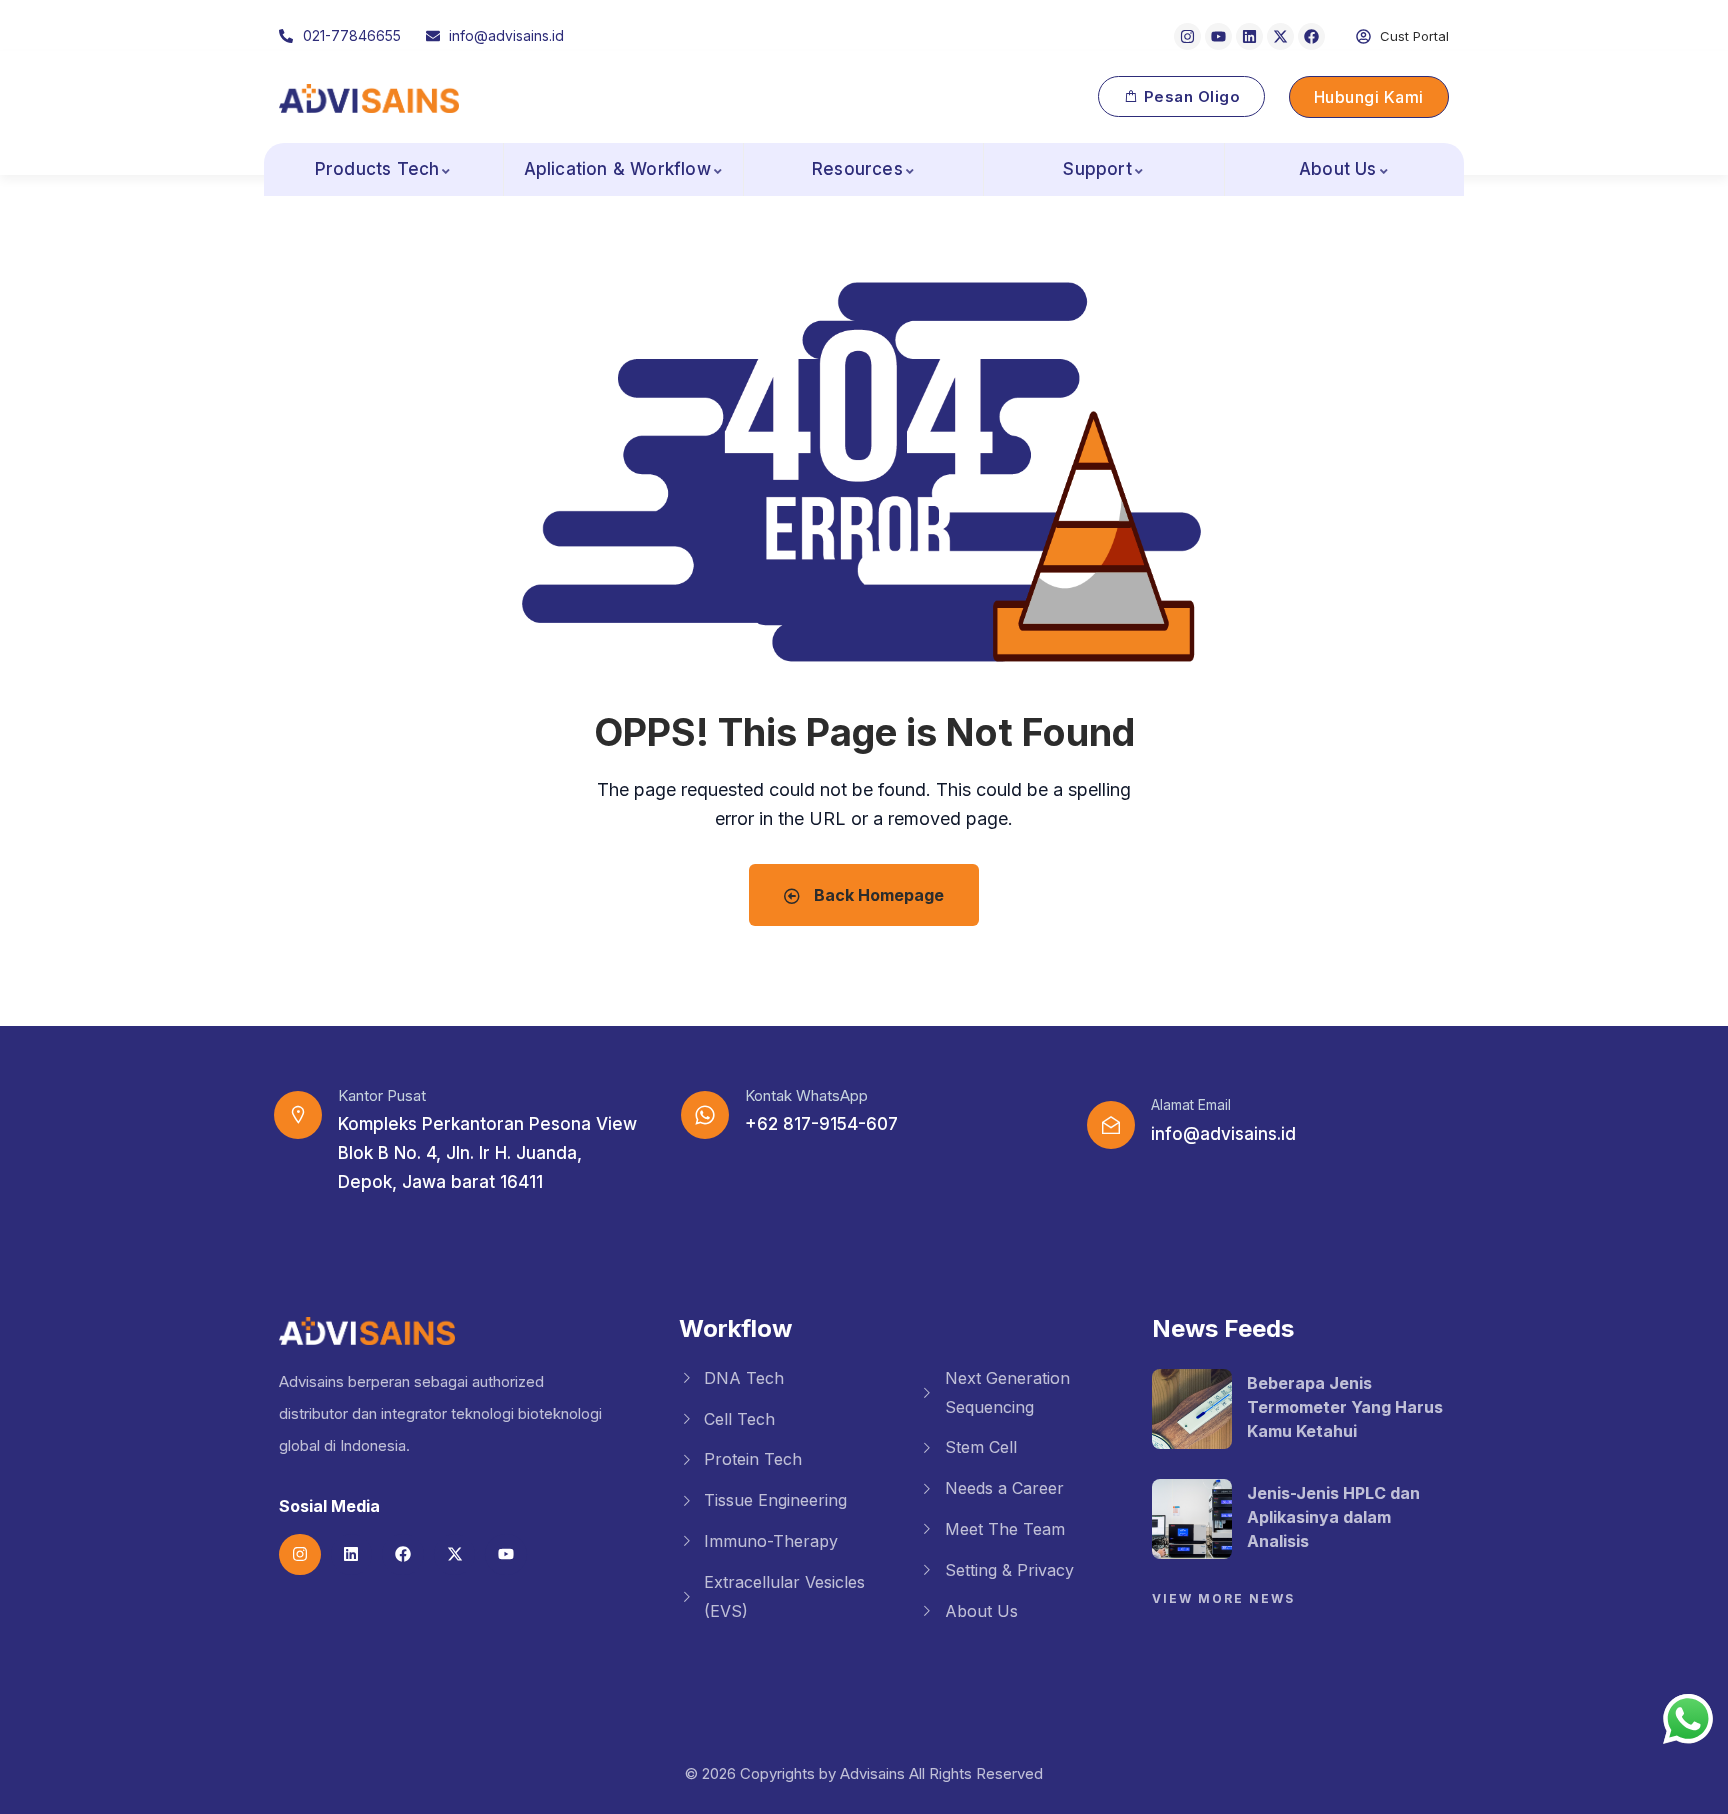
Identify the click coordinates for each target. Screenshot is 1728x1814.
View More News (1223, 1598)
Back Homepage (877, 895)
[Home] (369, 98)
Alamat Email (1191, 1104)
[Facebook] (1311, 36)
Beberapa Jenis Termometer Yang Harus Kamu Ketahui (1345, 1407)
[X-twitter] (1280, 36)
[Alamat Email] (1111, 1125)
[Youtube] (1218, 36)
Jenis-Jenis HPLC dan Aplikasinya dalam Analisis (1333, 1517)
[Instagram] (1187, 36)
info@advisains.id (1223, 1134)
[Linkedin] (1249, 36)
